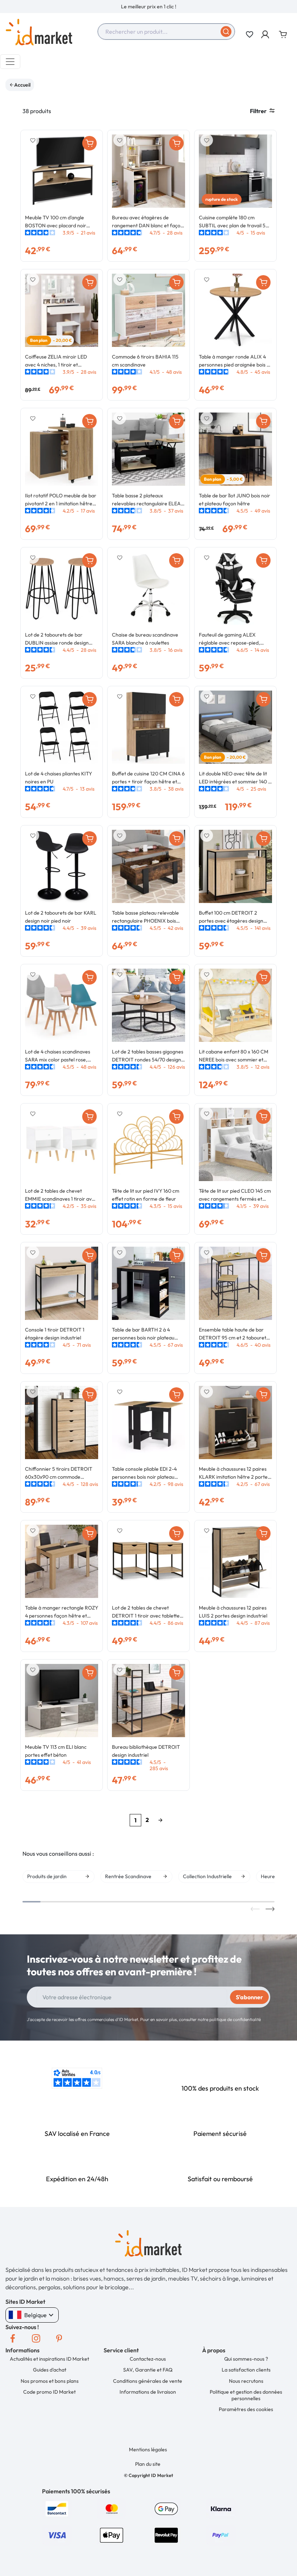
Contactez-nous (148, 2359)
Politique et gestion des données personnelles (246, 2395)
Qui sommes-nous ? (246, 2359)
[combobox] (166, 32)
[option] (148, 7)
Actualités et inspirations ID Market (49, 2359)
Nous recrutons (246, 2381)
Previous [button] (255, 1909)
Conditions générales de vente (148, 2381)
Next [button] (270, 1909)
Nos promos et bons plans (50, 2381)
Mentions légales (148, 2449)
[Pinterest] (59, 2339)
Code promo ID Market (49, 2392)
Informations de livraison (148, 2392)
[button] (266, 34)
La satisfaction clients (246, 2370)
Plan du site (148, 2464)
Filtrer (258, 111)
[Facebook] (13, 2339)
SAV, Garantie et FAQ (148, 2370)
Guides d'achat (50, 2370)
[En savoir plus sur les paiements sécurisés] (57, 2508)
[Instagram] (36, 2339)
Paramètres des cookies (246, 2409)
